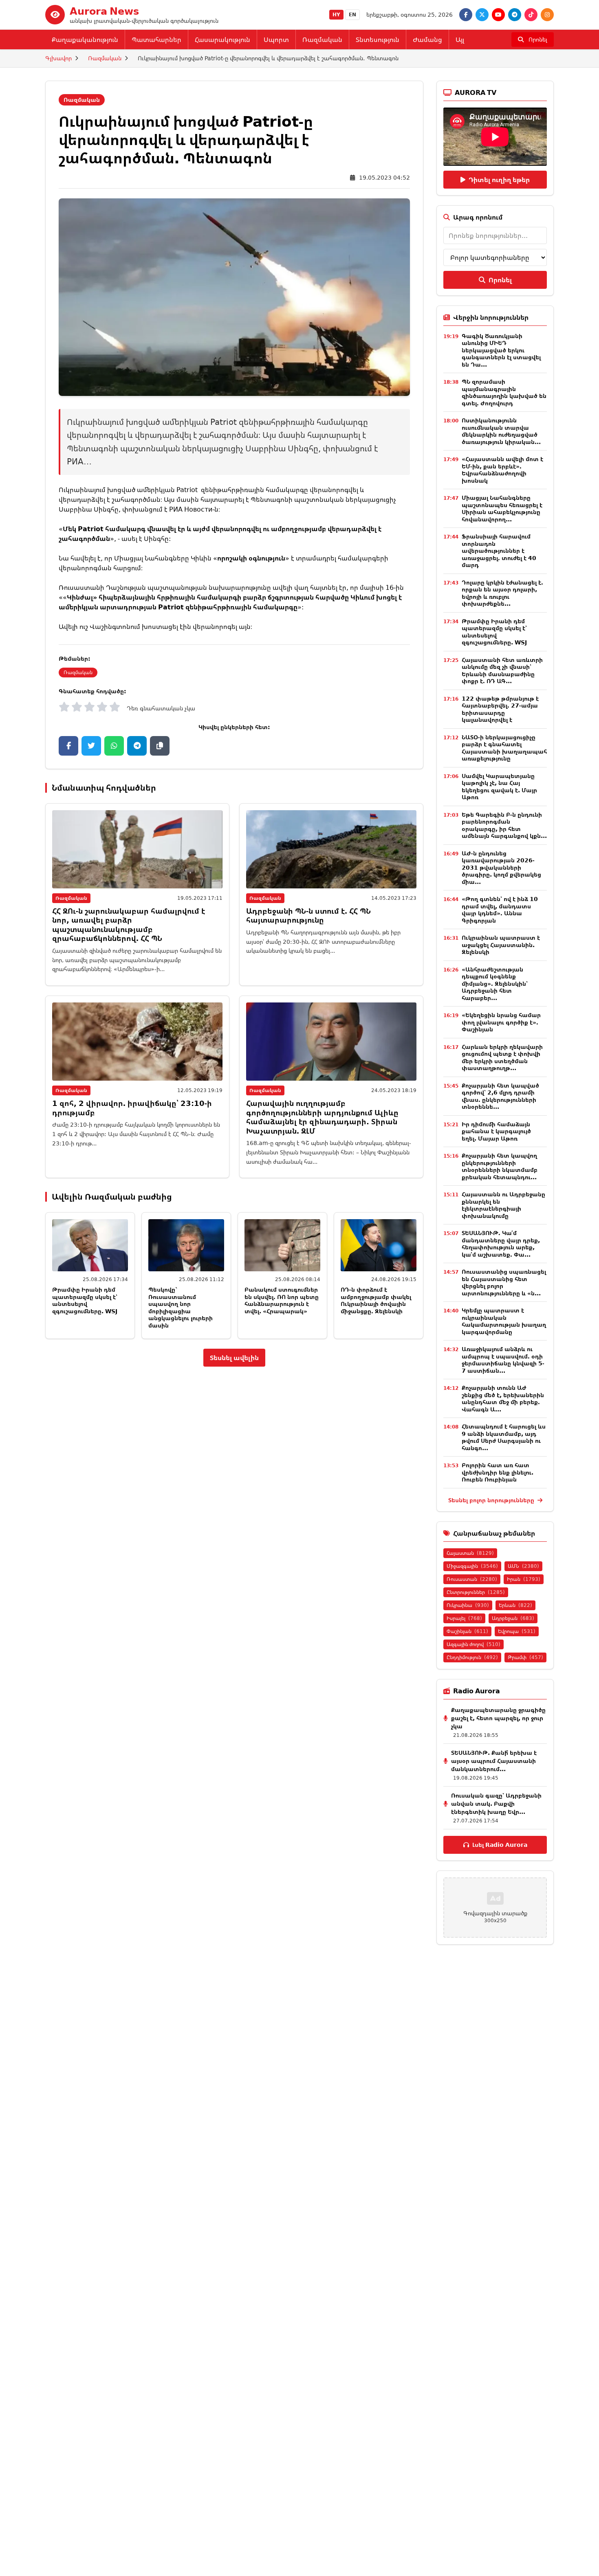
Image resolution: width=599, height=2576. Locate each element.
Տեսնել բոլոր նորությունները (492, 1500)
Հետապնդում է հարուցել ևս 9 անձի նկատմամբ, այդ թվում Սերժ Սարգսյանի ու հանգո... (504, 1437)
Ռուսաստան (472, 1579)
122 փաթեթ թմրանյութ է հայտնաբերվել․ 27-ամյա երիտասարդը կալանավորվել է (500, 709)
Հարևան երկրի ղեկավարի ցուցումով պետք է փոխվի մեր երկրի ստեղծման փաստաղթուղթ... (502, 1057)
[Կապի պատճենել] (160, 746)
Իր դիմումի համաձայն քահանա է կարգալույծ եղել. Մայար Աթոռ (496, 1131)
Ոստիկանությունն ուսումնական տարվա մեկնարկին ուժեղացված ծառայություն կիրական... (501, 431)
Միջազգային (472, 1566)
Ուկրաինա (468, 1605)
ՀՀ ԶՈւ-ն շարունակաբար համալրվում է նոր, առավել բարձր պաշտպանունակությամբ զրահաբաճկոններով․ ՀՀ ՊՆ (129, 925)
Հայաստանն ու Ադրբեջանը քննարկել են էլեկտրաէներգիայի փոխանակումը (503, 1205)
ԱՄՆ (523, 1566)
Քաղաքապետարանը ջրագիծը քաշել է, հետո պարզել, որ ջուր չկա (498, 1718)
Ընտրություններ (476, 1592)
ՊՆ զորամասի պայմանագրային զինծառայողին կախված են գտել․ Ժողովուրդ (504, 392)
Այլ (460, 40)
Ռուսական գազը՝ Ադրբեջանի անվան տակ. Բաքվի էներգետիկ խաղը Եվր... (496, 1803)
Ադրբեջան (513, 1618)
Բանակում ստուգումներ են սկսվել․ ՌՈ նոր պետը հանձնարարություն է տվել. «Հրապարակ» (282, 1300)
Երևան (515, 1605)
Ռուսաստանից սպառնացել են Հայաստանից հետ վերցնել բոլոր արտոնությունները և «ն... (504, 1282)
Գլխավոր (58, 58)
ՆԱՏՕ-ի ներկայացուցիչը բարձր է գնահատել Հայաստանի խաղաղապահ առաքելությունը (504, 748)
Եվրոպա (517, 1631)
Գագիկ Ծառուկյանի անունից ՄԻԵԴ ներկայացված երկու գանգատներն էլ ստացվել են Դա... (501, 350)
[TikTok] (531, 15)
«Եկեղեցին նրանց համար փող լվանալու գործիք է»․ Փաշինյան (501, 1022)
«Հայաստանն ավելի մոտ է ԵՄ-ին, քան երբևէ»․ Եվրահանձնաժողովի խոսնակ (502, 470)
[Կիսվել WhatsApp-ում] (114, 746)
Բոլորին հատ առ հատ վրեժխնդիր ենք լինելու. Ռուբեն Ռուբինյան (498, 1472)
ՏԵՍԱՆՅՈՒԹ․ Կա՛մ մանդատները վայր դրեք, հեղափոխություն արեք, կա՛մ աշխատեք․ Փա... (501, 1244)
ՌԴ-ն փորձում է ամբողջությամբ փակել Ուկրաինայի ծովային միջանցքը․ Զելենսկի (376, 1300)
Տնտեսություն (378, 40)
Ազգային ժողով (473, 1644)
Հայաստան (470, 1553)
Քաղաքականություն (85, 40)
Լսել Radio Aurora (500, 1845)
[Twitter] (482, 15)
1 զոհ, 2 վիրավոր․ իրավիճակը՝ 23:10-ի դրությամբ (132, 1108)
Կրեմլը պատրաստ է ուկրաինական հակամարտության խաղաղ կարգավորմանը (504, 1321)
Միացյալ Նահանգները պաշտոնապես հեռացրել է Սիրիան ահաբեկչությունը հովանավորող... (502, 508)
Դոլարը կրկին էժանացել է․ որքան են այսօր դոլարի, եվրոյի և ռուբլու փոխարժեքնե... (502, 593)
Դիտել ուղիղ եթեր (499, 180)
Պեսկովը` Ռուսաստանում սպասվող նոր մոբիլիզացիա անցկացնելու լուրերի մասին (181, 1307)
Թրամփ (525, 1657)
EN (352, 14)
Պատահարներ (156, 40)
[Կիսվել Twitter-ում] (91, 746)
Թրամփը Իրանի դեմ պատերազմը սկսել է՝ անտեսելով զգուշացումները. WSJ (85, 1300)
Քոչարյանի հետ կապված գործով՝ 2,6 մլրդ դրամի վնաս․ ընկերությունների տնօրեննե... (500, 1096)
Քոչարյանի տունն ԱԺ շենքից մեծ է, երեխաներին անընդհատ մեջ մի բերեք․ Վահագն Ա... (503, 1398)
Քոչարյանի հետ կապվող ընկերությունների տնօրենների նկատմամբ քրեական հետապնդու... (500, 1166)
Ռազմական (322, 40)
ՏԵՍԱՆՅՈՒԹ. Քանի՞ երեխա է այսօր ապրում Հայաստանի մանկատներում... (494, 1761)
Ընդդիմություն (472, 1657)
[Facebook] (466, 15)
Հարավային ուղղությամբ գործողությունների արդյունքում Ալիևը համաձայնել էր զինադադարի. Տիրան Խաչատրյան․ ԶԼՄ (322, 1117)
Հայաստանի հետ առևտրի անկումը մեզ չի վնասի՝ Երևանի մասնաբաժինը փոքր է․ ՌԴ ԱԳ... (502, 670)
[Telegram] (515, 15)
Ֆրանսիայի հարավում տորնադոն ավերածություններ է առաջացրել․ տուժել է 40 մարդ (499, 551)
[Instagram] (547, 15)
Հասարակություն (222, 40)
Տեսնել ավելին (234, 1358)
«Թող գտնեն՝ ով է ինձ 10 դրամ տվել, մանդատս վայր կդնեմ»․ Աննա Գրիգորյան (500, 910)
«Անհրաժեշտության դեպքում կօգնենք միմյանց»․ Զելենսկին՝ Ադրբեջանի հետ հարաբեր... (495, 984)
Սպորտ (276, 40)
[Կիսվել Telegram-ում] (137, 746)
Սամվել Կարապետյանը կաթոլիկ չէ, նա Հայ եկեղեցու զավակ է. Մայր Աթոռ (499, 787)
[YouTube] (498, 15)
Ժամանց (427, 40)
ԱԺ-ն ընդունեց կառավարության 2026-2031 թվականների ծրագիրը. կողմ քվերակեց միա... (501, 867)
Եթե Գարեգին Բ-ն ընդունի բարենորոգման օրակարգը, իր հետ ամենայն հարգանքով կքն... (504, 825)
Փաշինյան (467, 1631)
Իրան (524, 1579)
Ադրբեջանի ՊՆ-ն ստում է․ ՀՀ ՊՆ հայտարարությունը (308, 915)
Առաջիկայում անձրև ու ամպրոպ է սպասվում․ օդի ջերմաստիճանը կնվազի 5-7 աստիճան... (503, 1360)
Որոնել (500, 280)
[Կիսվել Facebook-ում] (68, 746)
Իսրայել (464, 1618)
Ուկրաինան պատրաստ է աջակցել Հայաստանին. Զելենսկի (501, 945)
